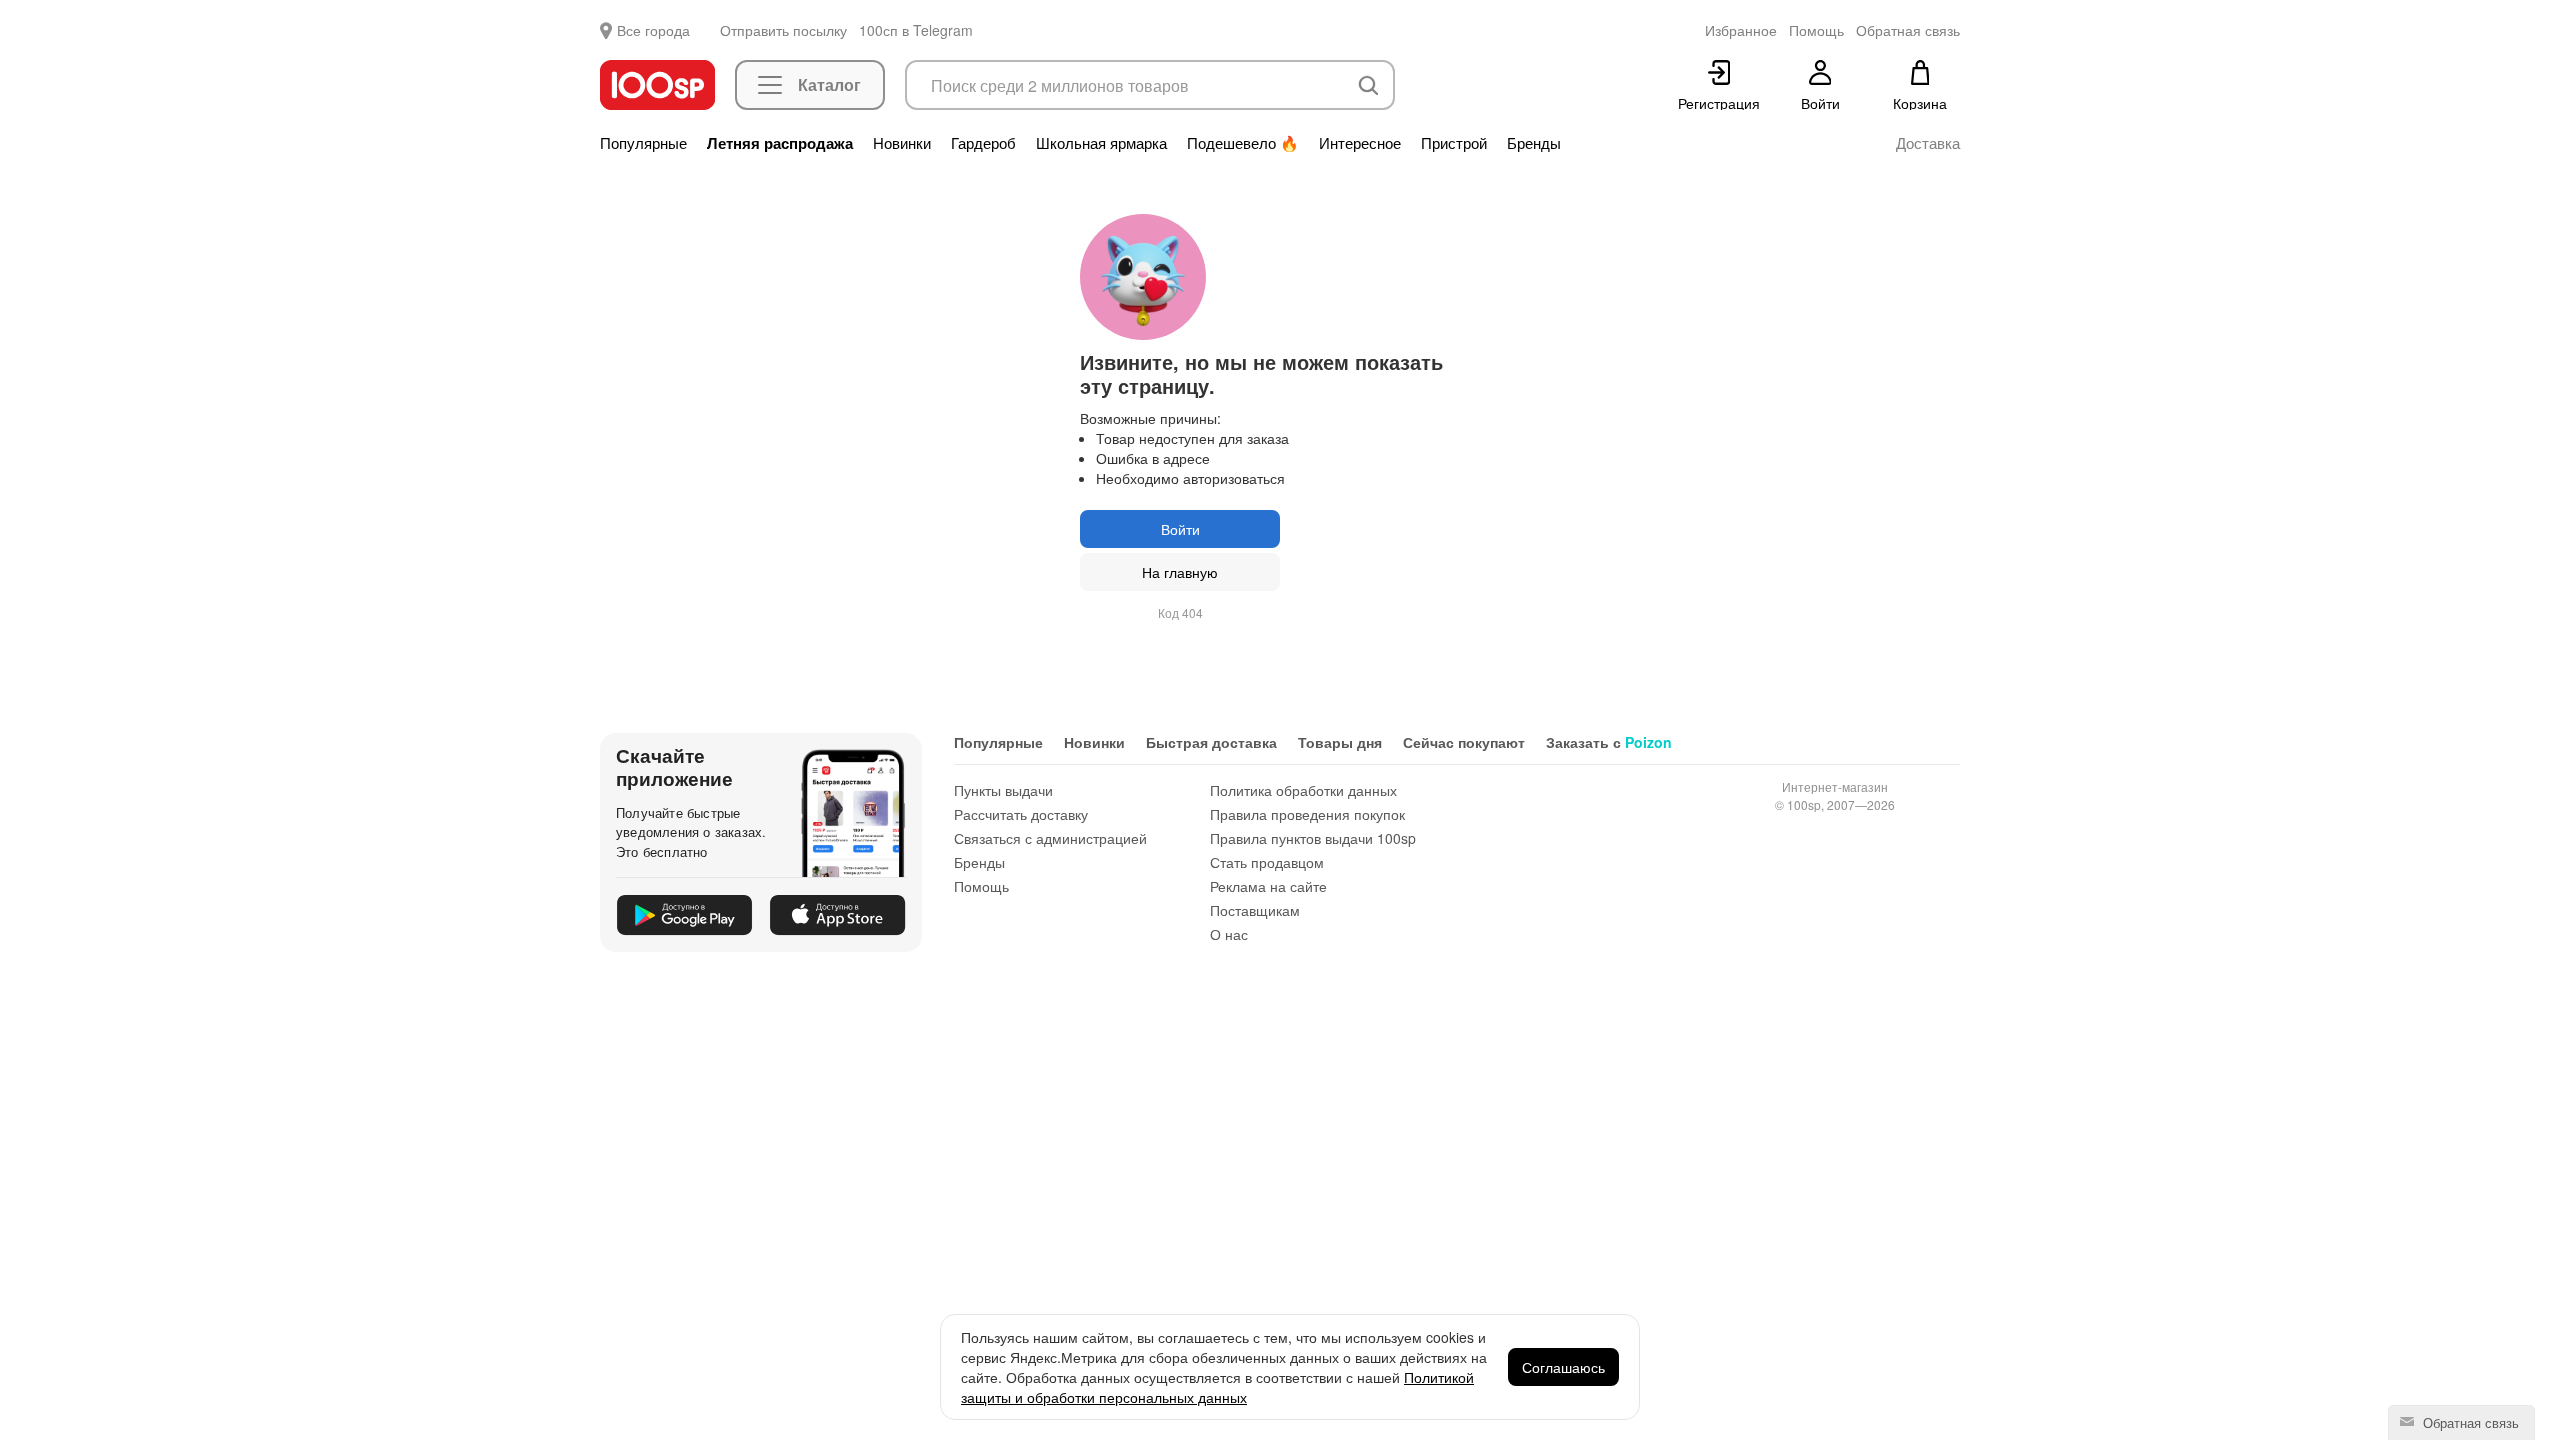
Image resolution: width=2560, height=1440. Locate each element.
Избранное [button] (1741, 30)
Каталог (829, 84)
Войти (1180, 529)
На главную (1180, 572)
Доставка (1928, 143)
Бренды (1534, 143)
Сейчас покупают (1464, 742)
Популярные (643, 143)
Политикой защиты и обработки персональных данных (1217, 1387)
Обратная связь (2469, 1422)
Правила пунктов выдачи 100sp (1313, 838)
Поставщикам (1255, 910)
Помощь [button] (1816, 30)
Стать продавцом (1267, 862)
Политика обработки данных (1303, 790)
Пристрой (1454, 143)
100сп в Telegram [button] (916, 30)
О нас (1229, 934)
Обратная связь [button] (1908, 30)
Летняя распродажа (780, 143)
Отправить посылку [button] (783, 30)
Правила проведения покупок (1307, 814)
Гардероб (983, 143)
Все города (653, 30)
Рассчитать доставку (1021, 814)
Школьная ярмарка (1101, 143)
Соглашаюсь (1563, 1367)
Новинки (902, 143)
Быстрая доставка (1211, 742)
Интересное (1360, 143)
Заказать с (1609, 742)
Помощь (981, 886)
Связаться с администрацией (1050, 838)
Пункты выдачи (1003, 790)
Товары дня (1340, 742)
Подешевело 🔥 (1243, 143)
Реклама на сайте (1268, 886)
